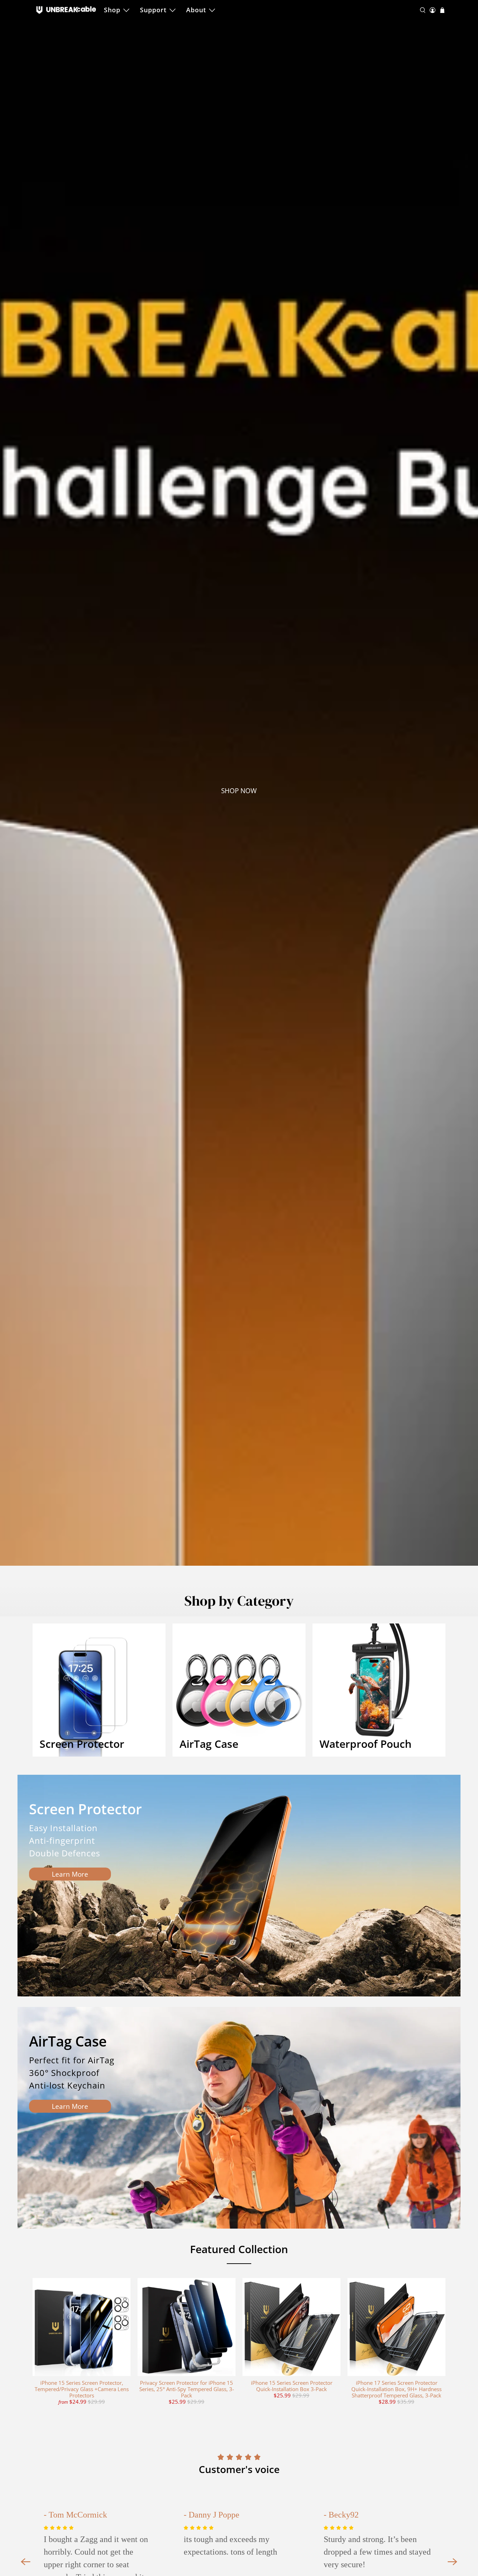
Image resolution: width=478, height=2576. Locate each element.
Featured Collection (239, 2249)
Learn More (70, 1874)
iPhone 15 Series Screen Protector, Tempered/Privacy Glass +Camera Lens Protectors (82, 2389)
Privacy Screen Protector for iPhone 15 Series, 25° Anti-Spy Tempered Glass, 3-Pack (187, 2389)
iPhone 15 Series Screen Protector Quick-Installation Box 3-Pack (292, 2386)
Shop (112, 10)
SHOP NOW (239, 791)
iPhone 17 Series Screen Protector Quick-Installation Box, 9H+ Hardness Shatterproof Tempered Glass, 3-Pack (396, 2389)
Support (153, 10)
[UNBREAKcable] (66, 10)
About (196, 10)
